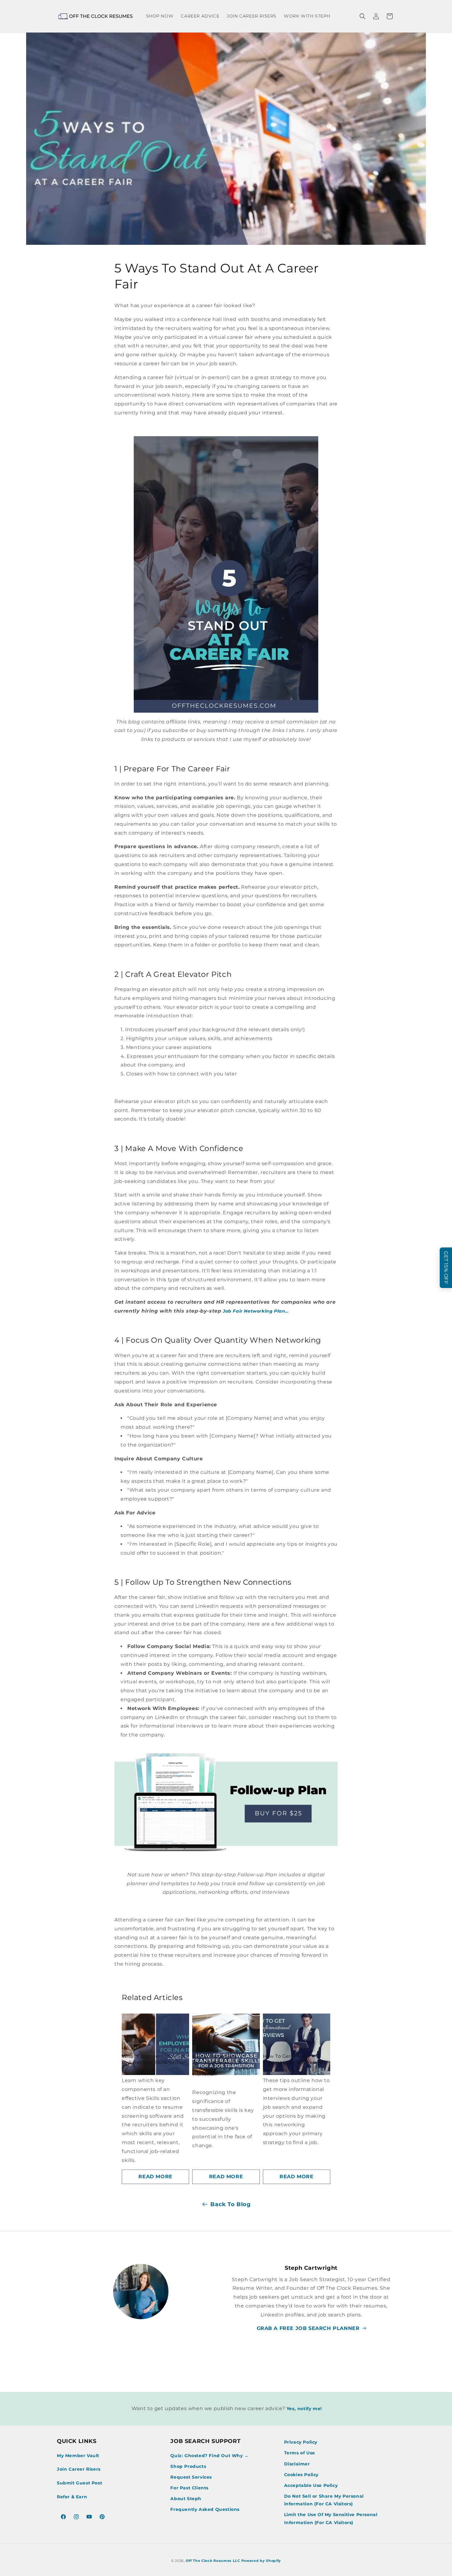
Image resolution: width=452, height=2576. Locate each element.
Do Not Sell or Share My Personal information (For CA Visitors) (324, 2500)
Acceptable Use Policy (311, 2485)
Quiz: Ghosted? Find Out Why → (209, 2456)
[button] (363, 16)
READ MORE (155, 2177)
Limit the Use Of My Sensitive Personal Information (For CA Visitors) (331, 2518)
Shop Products (188, 2466)
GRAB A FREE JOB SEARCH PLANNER (308, 2328)
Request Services (191, 2477)
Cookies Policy (301, 2475)
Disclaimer (297, 2464)
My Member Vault (78, 2456)
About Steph (186, 2499)
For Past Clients (189, 2488)
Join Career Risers (79, 2469)
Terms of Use (300, 2453)
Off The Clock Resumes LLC (213, 2561)
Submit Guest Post (79, 2483)
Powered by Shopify (261, 2561)
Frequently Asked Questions (205, 2509)
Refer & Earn (72, 2497)
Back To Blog (230, 2204)
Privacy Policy (301, 2442)
